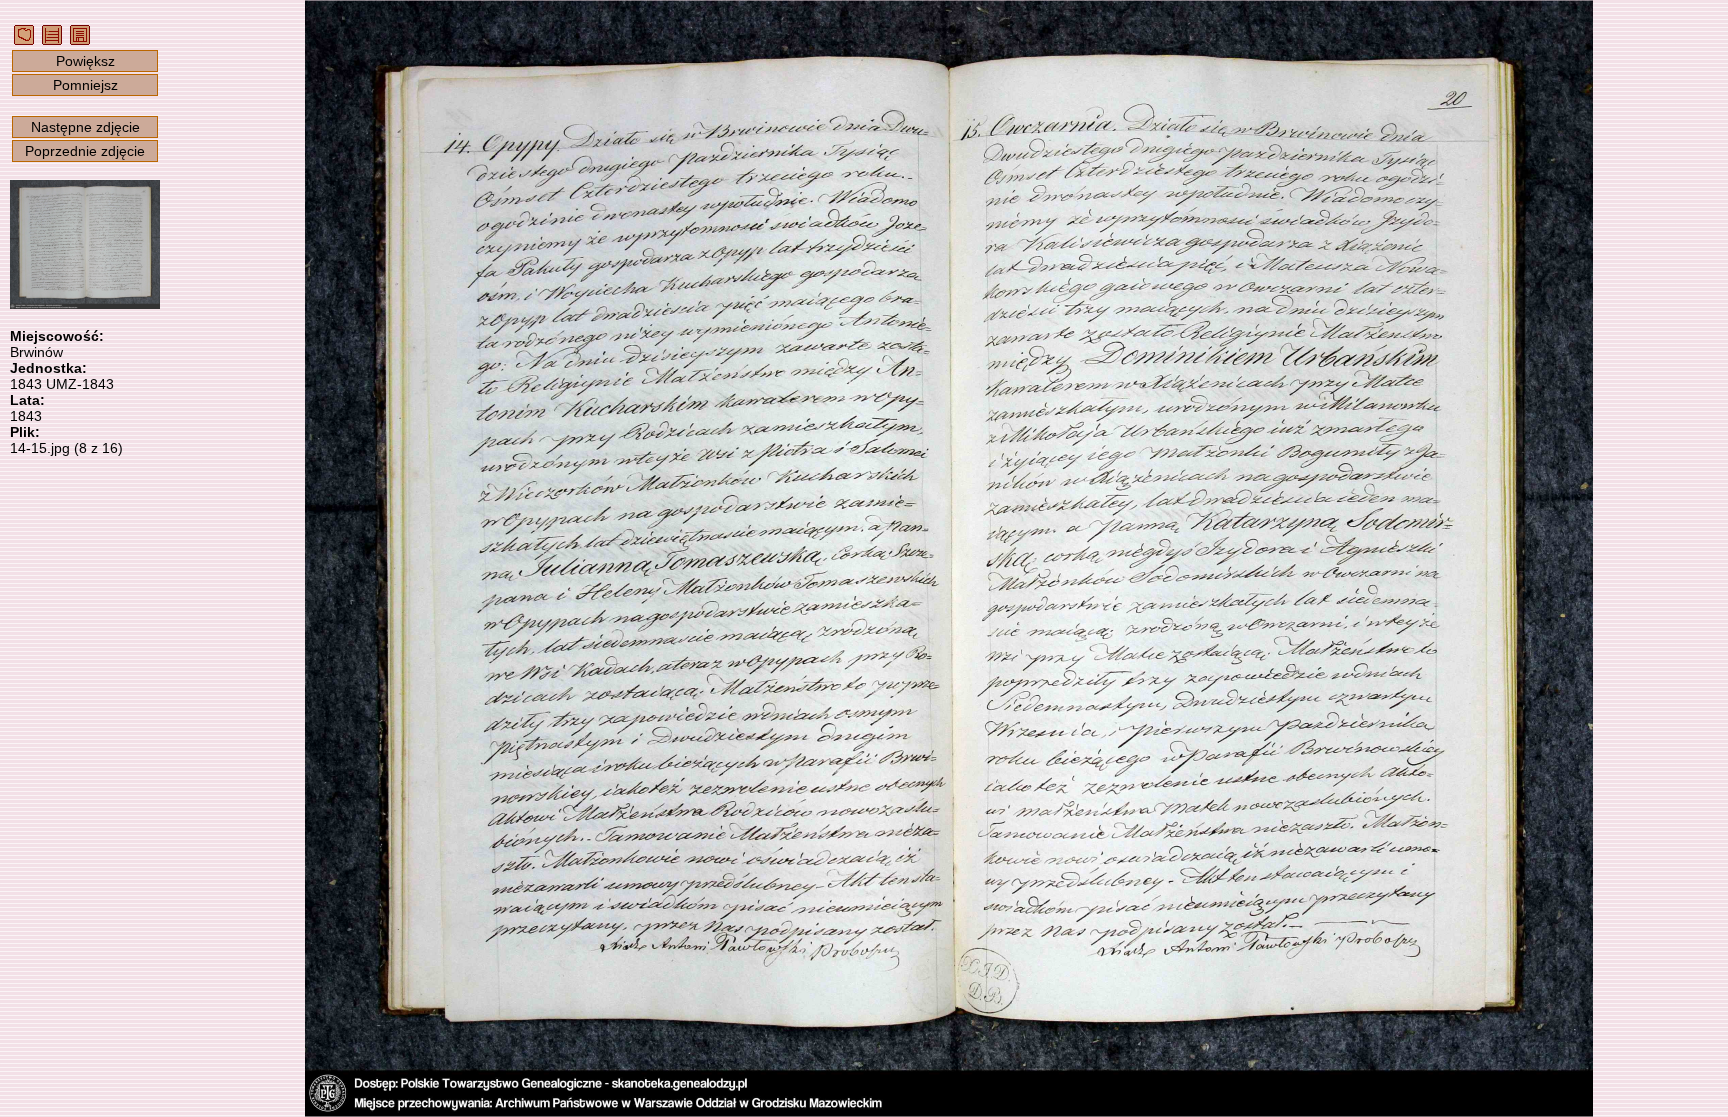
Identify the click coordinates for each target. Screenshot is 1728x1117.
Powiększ (85, 61)
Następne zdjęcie (85, 127)
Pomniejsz (85, 85)
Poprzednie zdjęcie (85, 151)
